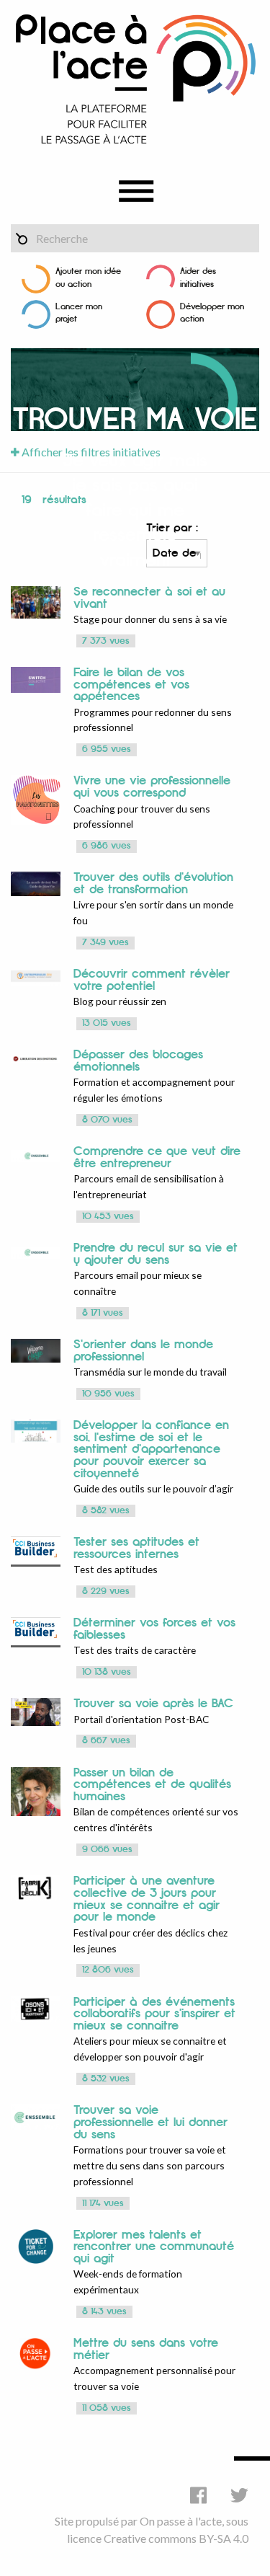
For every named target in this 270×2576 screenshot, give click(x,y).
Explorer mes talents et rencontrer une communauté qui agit (154, 2247)
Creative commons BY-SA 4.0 (176, 2538)
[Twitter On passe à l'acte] (239, 2495)
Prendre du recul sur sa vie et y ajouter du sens (156, 1254)
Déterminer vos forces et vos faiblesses (154, 1629)
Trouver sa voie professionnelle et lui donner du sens (150, 2122)
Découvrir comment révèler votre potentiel (152, 980)
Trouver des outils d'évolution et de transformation (153, 884)
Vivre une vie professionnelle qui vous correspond (152, 787)
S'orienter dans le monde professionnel (143, 1351)
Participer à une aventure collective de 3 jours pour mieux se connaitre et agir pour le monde (147, 1899)
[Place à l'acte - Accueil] (135, 78)
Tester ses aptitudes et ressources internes (136, 1548)
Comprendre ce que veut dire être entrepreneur (157, 1158)
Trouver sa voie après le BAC (156, 1704)
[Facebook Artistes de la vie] (198, 2495)
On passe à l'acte (181, 2521)
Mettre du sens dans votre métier (146, 2349)
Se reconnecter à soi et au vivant (149, 598)
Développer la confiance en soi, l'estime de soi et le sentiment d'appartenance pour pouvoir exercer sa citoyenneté (151, 1449)
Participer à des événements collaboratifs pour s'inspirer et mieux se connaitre (154, 2014)
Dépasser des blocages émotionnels (138, 1061)
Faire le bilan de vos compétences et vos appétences (131, 685)
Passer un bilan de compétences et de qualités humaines (152, 1785)
